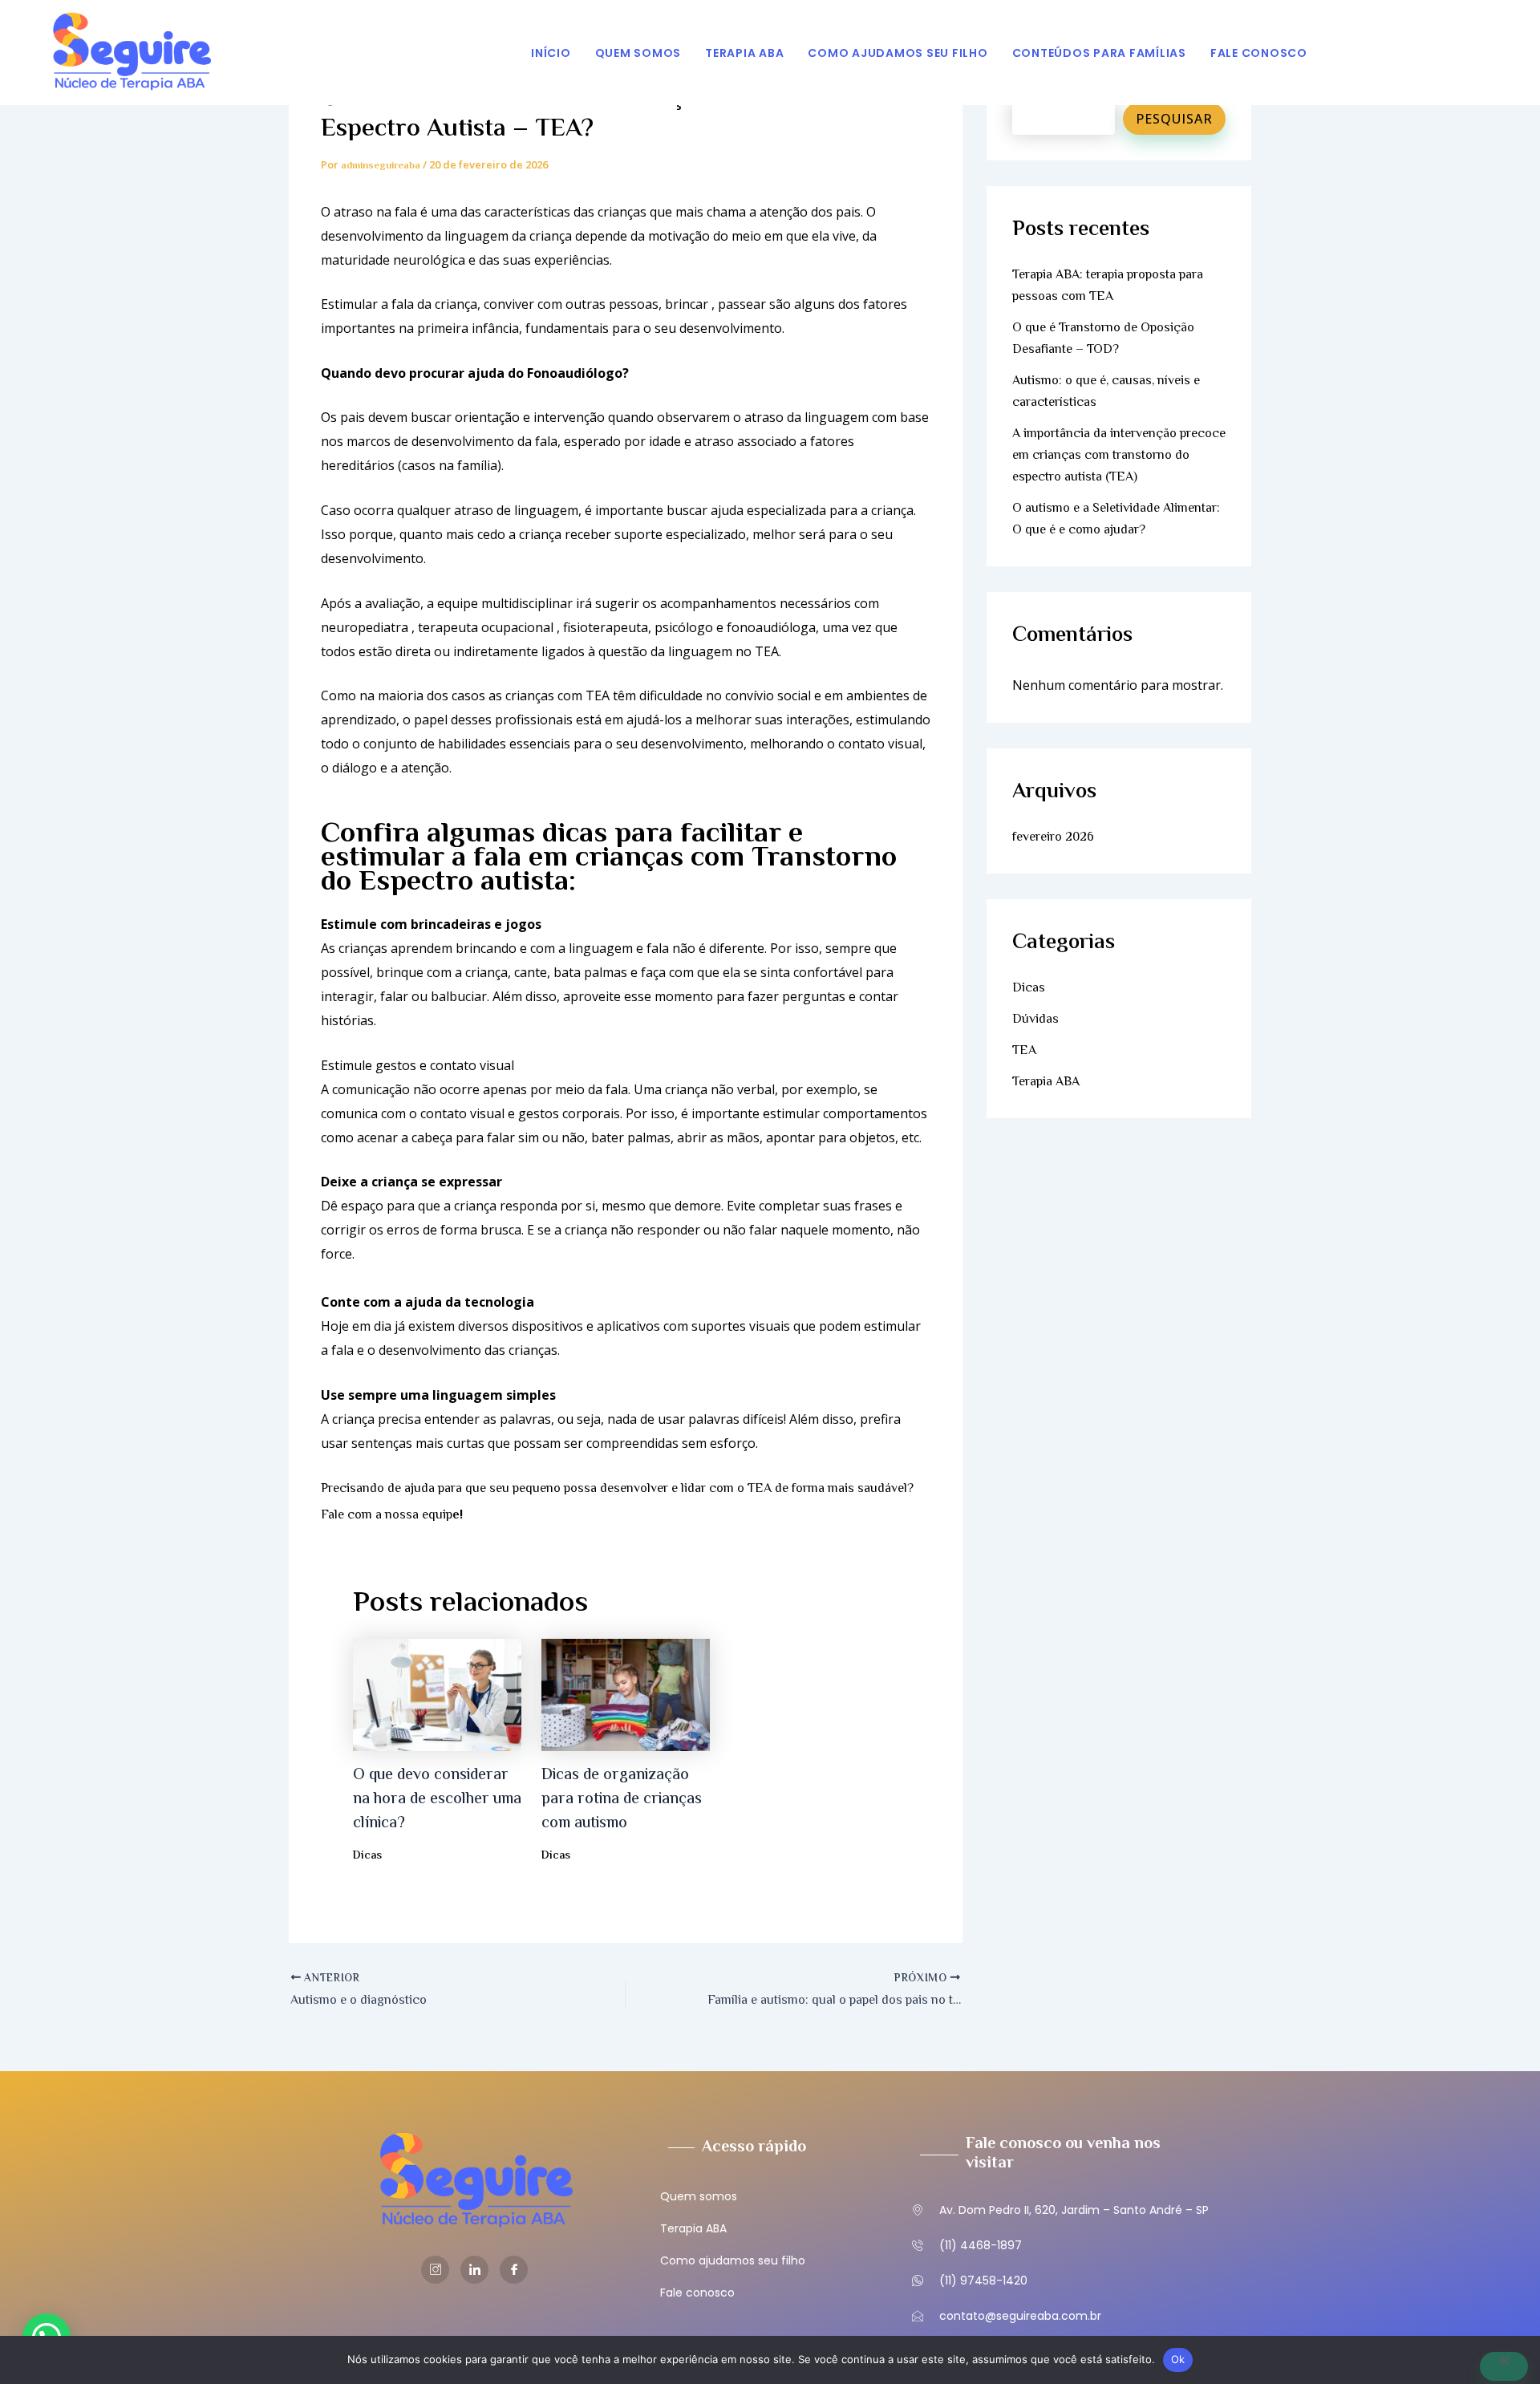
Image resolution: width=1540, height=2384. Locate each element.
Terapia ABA (744, 53)
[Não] (1504, 2366)
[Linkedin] (474, 2270)
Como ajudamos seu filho (898, 53)
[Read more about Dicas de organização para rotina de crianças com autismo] (626, 1695)
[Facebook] (514, 2270)
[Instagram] (435, 2270)
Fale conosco (1259, 53)
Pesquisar (1174, 119)
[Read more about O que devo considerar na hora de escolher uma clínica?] (437, 1695)
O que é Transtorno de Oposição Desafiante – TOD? (1103, 339)
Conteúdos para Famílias (1099, 53)
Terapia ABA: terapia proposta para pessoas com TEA (1108, 286)
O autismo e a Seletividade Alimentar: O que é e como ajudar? (1116, 520)
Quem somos (638, 53)
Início (551, 53)
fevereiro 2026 (1053, 838)
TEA (1024, 1051)
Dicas (367, 1856)
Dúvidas (1035, 1020)
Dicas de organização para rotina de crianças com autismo (622, 1800)
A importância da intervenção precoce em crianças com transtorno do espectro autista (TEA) (1119, 456)
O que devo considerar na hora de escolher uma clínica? (437, 1800)
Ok (1178, 2359)
